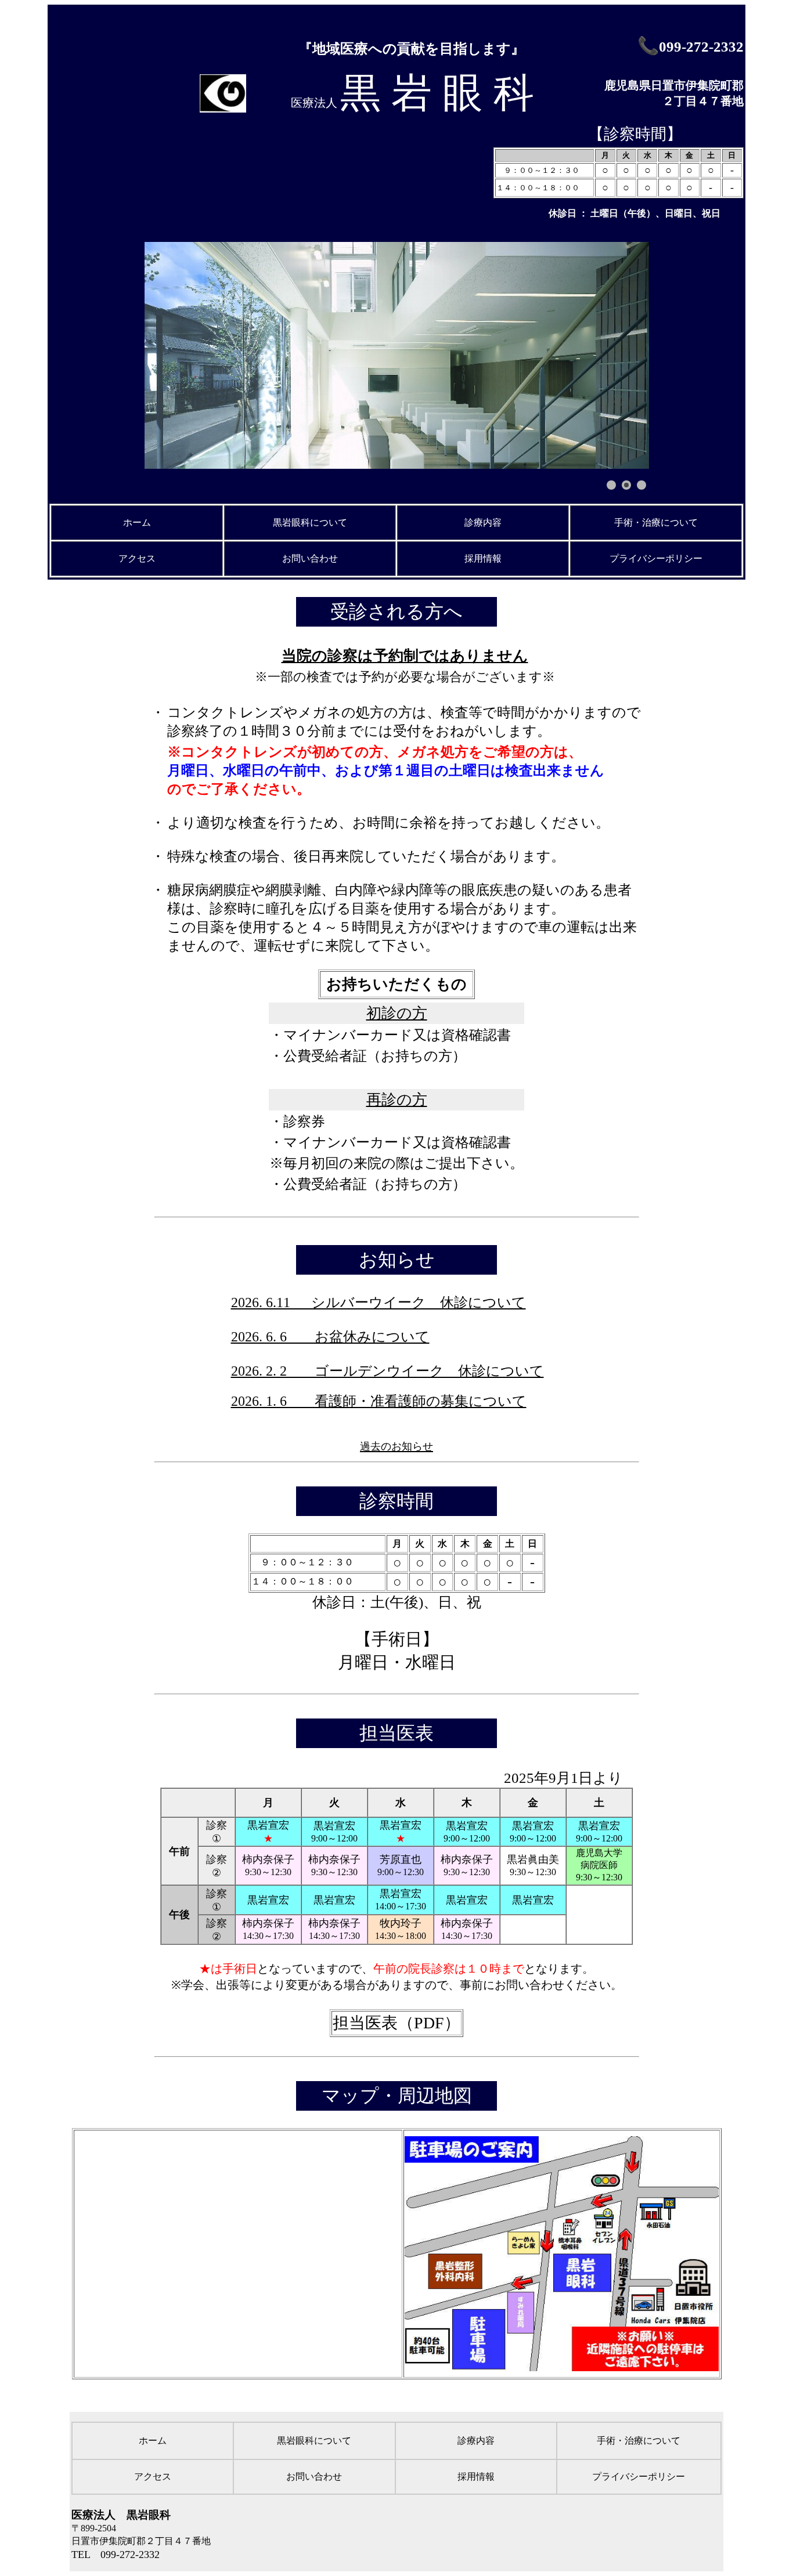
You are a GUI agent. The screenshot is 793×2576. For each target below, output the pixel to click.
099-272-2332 (701, 47)
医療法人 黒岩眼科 (121, 2515)
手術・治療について (656, 522)
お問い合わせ (310, 558)
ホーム (137, 522)
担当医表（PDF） (396, 2023)
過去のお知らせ (396, 1446)
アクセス (137, 558)
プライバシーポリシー (656, 558)
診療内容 (483, 522)
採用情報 (483, 558)
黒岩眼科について (310, 522)
